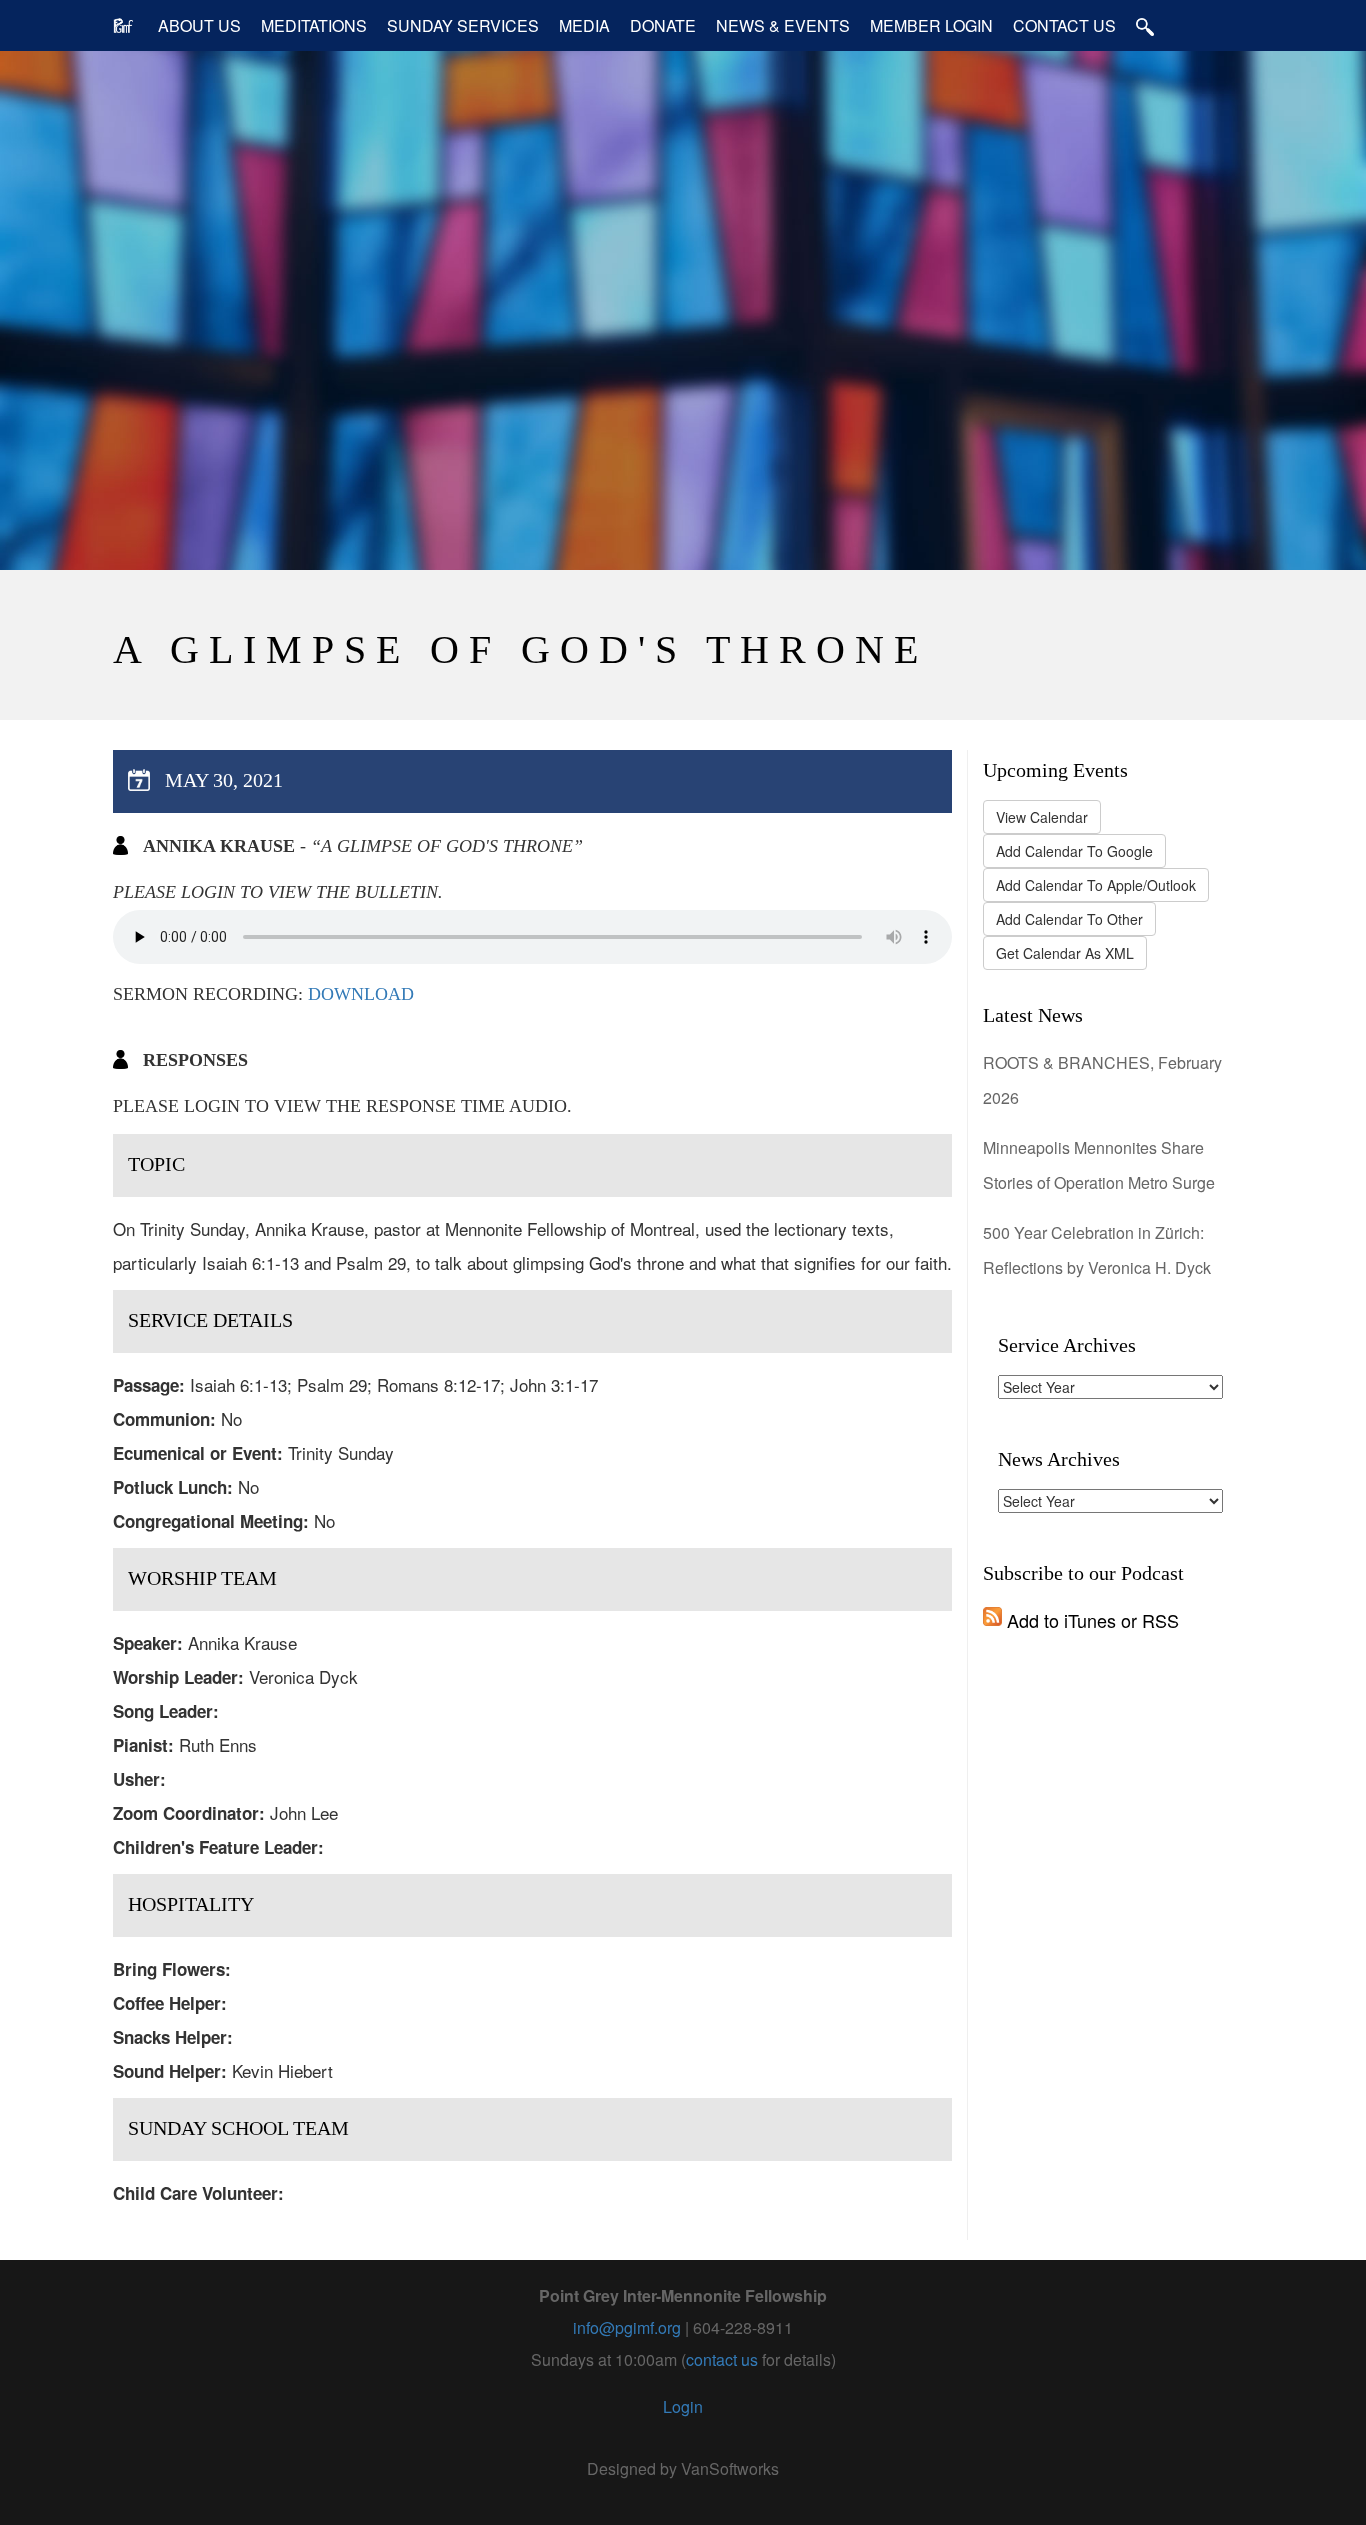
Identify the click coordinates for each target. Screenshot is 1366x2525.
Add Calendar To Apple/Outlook (1096, 885)
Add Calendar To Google (1074, 851)
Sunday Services (463, 25)
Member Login (931, 25)
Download (361, 994)
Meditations (314, 25)
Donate (663, 25)
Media (584, 25)
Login (683, 2406)
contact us (722, 2359)
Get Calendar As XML (1065, 953)
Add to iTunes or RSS (1090, 1620)
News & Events (783, 25)
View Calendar (1042, 817)
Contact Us (1064, 25)
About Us (199, 25)
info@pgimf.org (627, 2327)
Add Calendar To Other (1069, 919)
